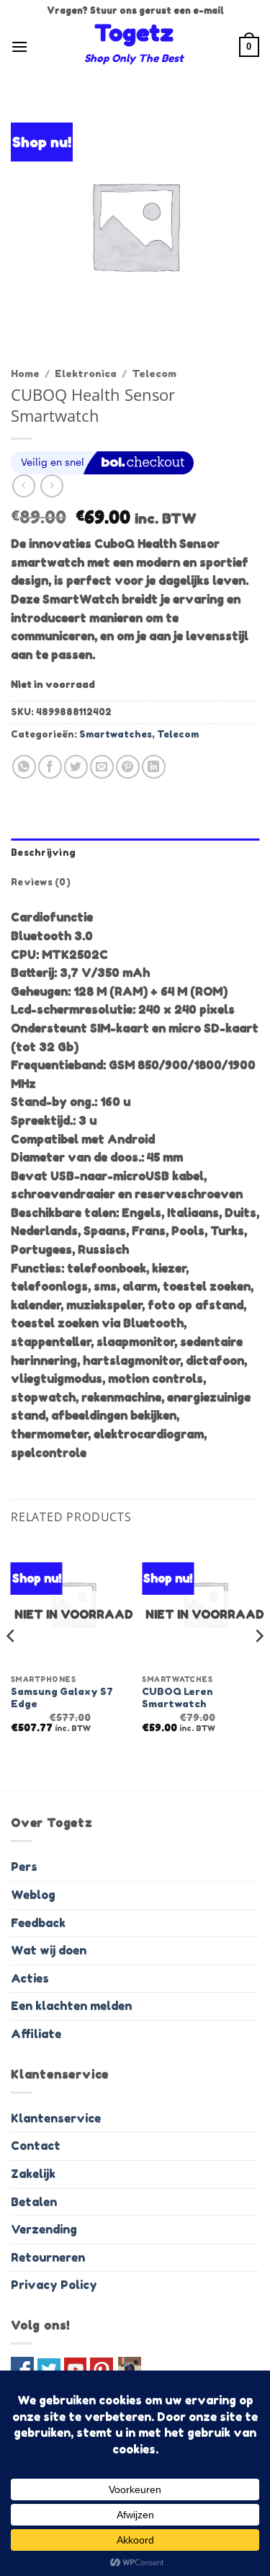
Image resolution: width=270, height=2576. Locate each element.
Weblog (33, 1895)
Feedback (38, 1923)
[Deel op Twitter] (76, 767)
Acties (30, 1978)
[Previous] (12, 1665)
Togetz (134, 33)
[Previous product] (51, 486)
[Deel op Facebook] (50, 767)
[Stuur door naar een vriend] (102, 767)
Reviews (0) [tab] (41, 882)
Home (25, 373)
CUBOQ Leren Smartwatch (177, 1698)
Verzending (44, 2229)
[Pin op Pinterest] (128, 767)
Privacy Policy (54, 2285)
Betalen (34, 2202)
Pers (24, 1867)
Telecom (154, 373)
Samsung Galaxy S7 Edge (62, 1698)
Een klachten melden (71, 2006)
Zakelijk (33, 2174)
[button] (19, 47)
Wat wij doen (49, 1950)
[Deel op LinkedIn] (154, 767)
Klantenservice (56, 2118)
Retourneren (48, 2257)
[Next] (258, 1665)
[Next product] (23, 486)
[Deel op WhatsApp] (24, 767)
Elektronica (86, 373)
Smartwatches (116, 734)
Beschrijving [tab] (43, 853)
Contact (36, 2146)
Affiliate (36, 2034)
